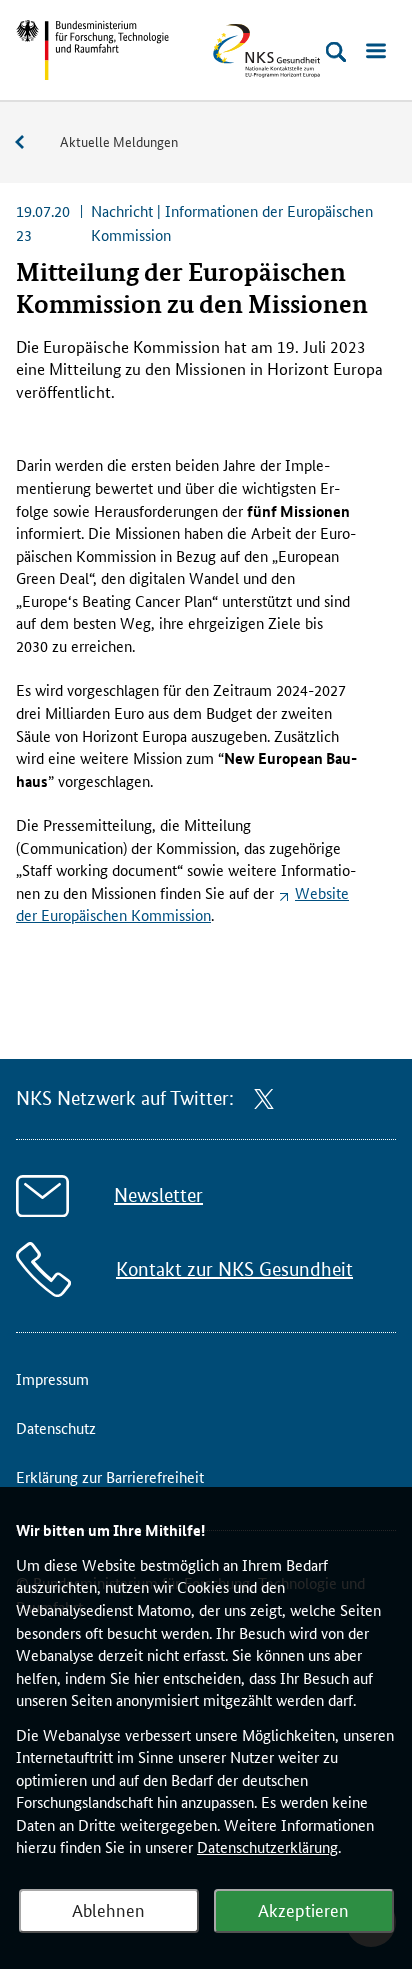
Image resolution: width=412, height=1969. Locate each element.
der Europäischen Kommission (182, 904)
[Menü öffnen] (376, 52)
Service (30, 142)
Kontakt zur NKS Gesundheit (234, 1269)
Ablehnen (108, 1909)
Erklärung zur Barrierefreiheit (110, 1476)
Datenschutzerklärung (267, 1846)
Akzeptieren (303, 1909)
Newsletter (158, 1195)
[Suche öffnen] (336, 52)
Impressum (52, 1378)
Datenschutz (56, 1427)
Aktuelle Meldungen (119, 141)
